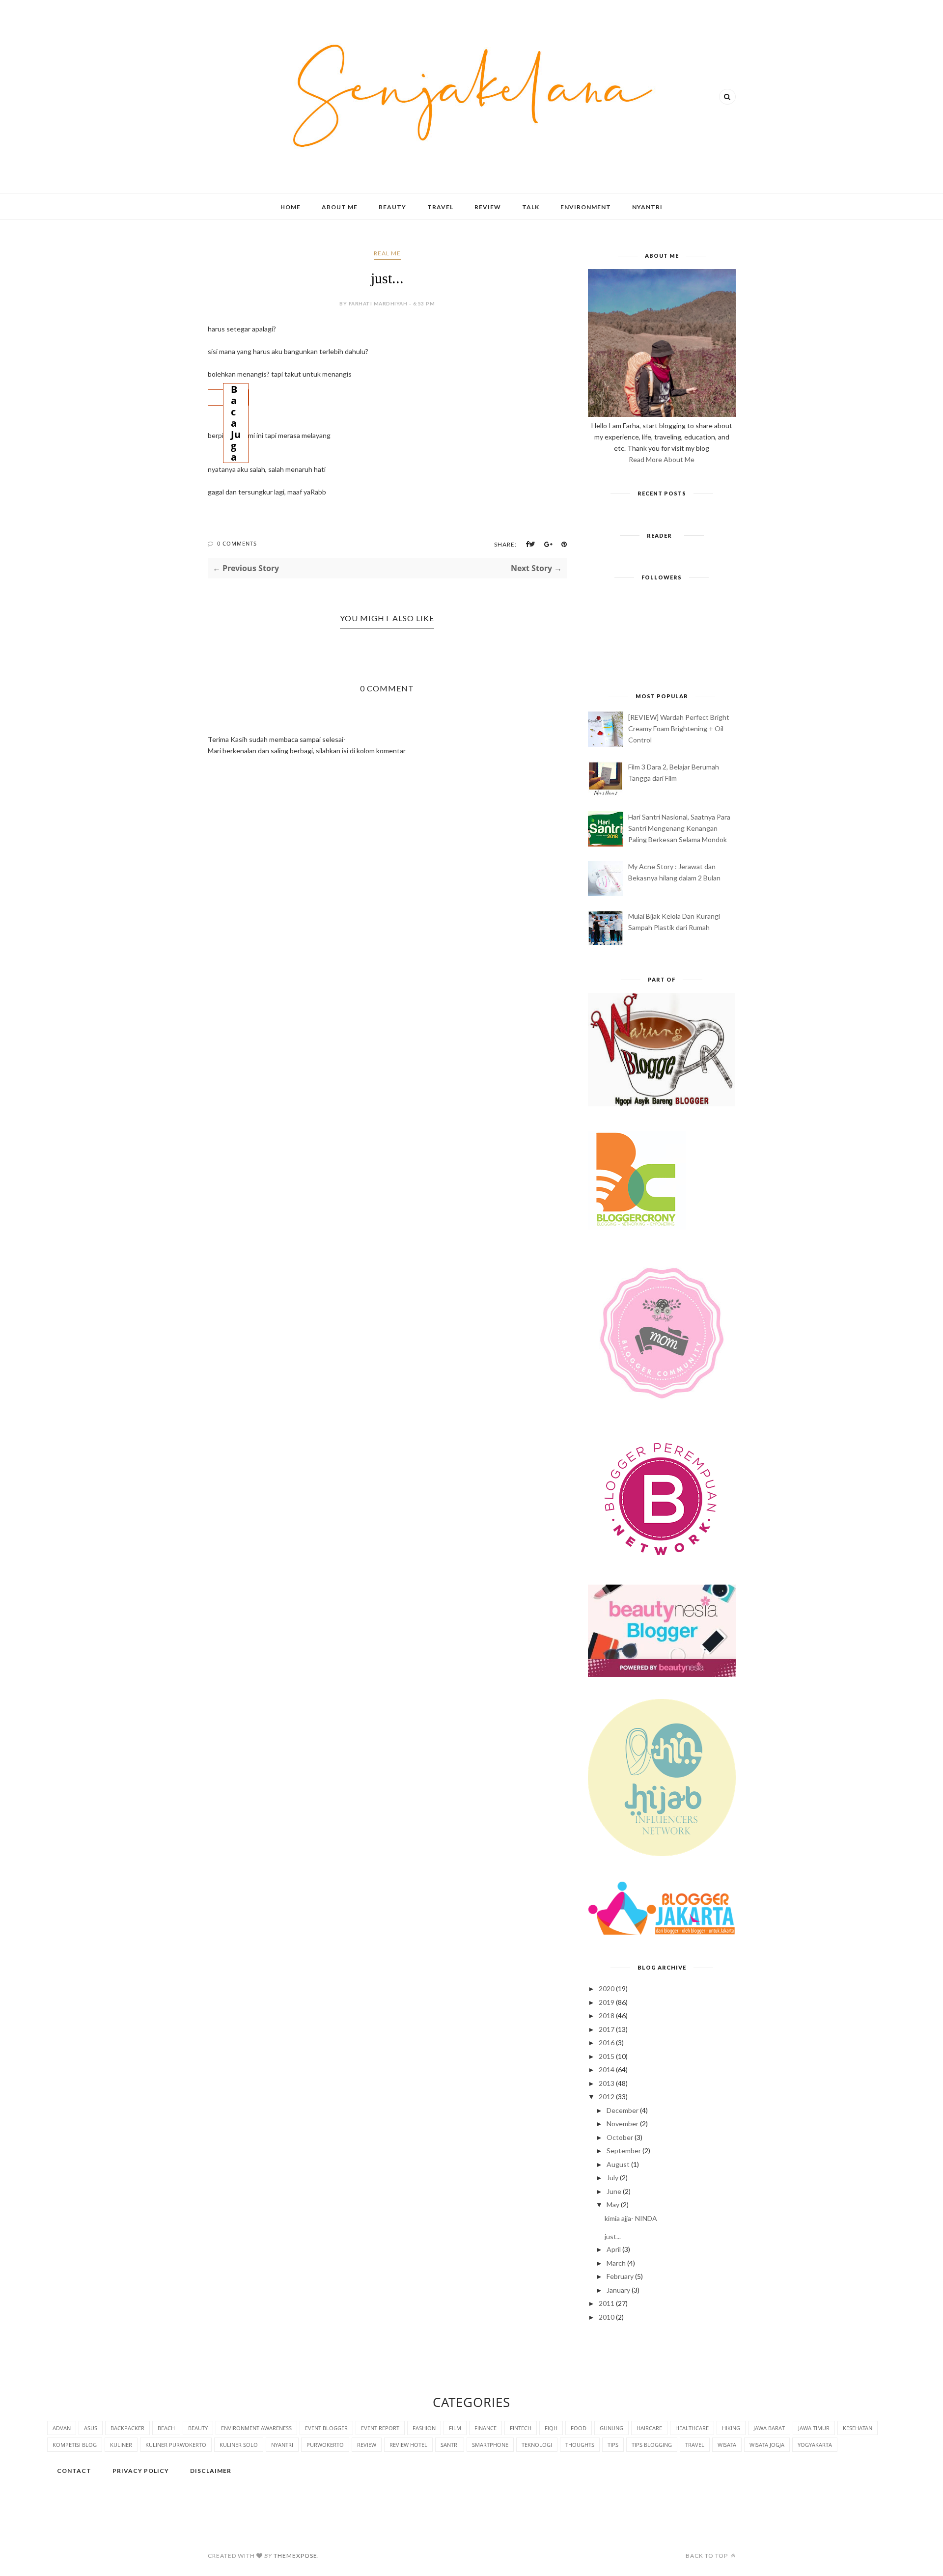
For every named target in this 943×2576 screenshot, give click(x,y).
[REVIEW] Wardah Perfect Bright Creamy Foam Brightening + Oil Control (679, 728)
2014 (607, 2069)
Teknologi (537, 2445)
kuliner (121, 2445)
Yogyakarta (815, 2445)
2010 (607, 2317)
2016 (607, 2042)
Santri (450, 2445)
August (618, 2164)
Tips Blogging (652, 2445)
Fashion (424, 2428)
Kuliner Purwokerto (176, 2445)
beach (166, 2428)
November (623, 2124)
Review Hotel (408, 2445)
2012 (607, 2096)
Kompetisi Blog (75, 2445)
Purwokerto (325, 2445)
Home (291, 207)
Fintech (521, 2428)
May (613, 2205)
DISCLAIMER (211, 2471)
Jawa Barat (769, 2428)
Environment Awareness (256, 2428)
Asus (91, 2428)
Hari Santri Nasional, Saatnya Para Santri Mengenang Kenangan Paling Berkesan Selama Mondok (679, 828)
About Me (340, 207)
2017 (607, 2029)
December (623, 2110)
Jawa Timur (814, 2428)
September (624, 2151)
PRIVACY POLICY (141, 2471)
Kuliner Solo (239, 2445)
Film (455, 2428)
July (612, 2178)
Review (488, 207)
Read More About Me (662, 459)
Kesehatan (858, 2428)
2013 (607, 2083)
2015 (607, 2056)
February (620, 2276)
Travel (440, 207)
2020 (607, 1988)
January (618, 2290)
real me (387, 253)
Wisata (727, 2445)
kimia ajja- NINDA (631, 2218)
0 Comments (237, 543)
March (616, 2263)
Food (579, 2428)
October (620, 2137)
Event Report (380, 2428)
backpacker (127, 2428)
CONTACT (74, 2471)
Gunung (611, 2428)
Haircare (649, 2428)
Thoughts (580, 2445)
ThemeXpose (295, 2556)
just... (613, 2236)
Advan (62, 2428)
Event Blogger (326, 2428)
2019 (607, 2002)
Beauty (392, 207)
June (614, 2191)
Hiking (731, 2428)
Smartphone (490, 2445)
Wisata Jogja (767, 2445)
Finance (485, 2428)
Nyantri (647, 207)
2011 (607, 2303)
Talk (531, 207)
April (614, 2249)
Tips (613, 2445)
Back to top (707, 2556)
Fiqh (551, 2428)
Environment (586, 207)
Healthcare (692, 2428)
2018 (607, 2015)
